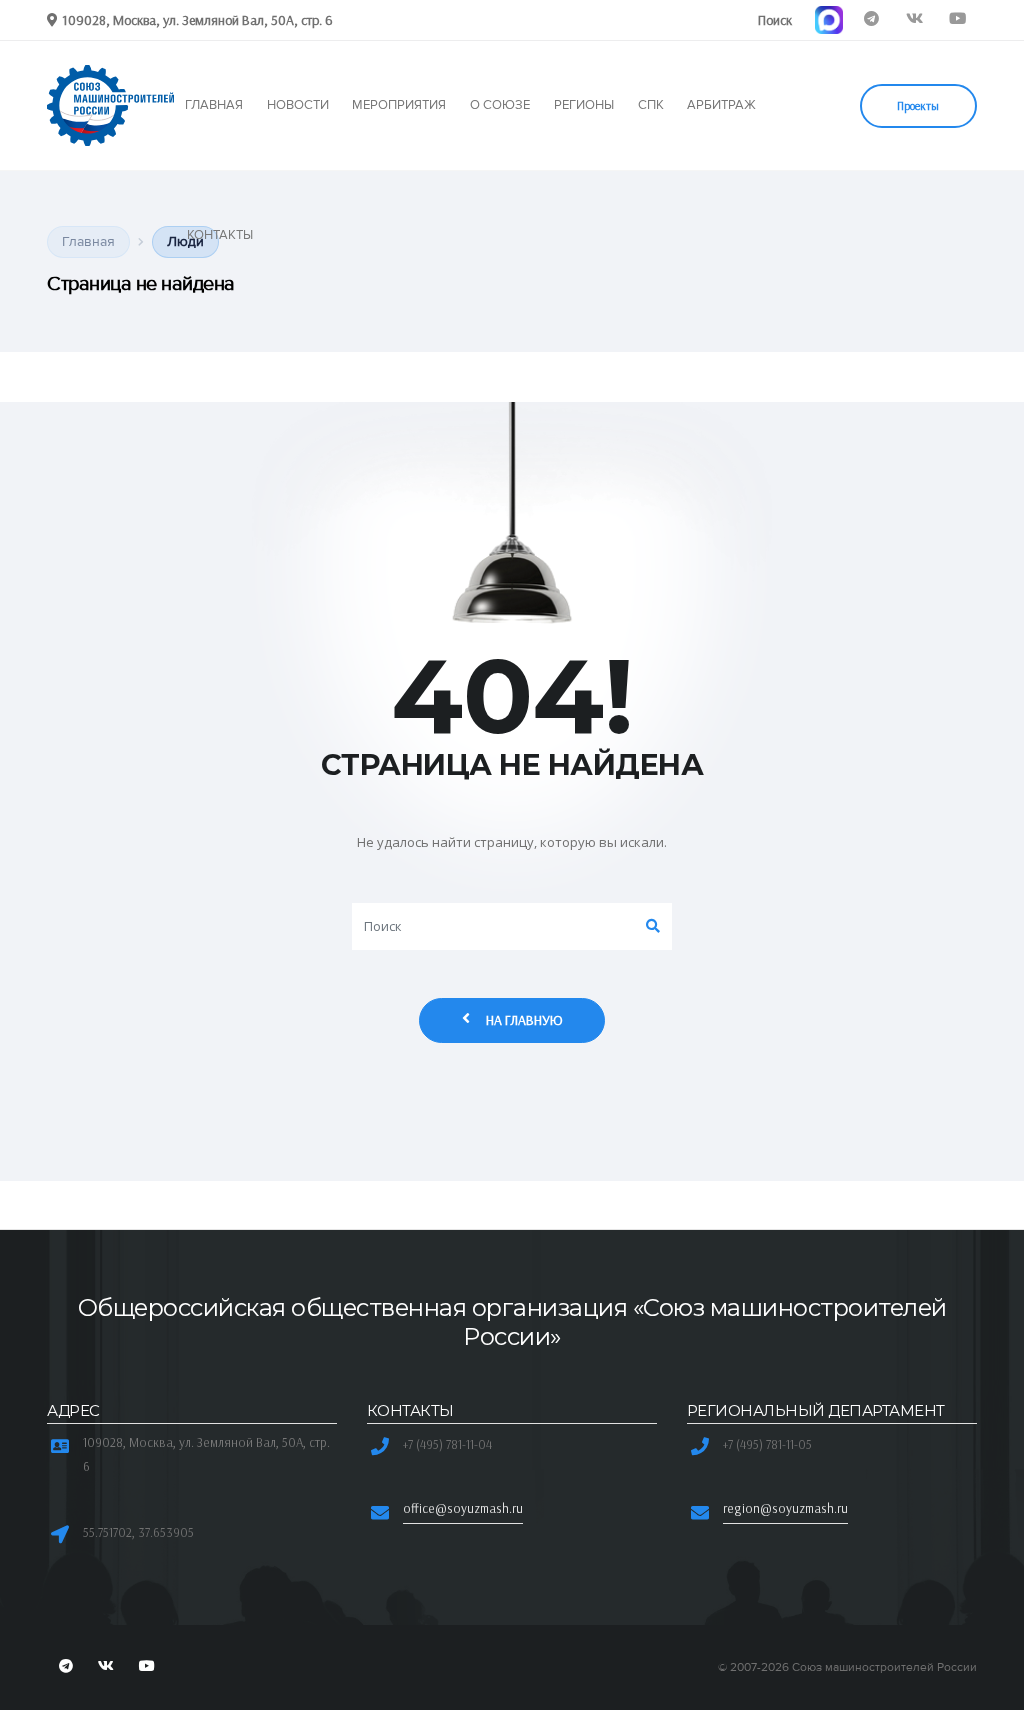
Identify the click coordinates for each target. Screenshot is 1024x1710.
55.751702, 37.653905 (138, 1532)
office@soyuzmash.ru (463, 1508)
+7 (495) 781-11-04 (447, 1444)
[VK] (914, 19)
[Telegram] (871, 19)
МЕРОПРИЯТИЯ (399, 105)
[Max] (828, 19)
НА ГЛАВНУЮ (524, 1020)
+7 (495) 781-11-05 (767, 1444)
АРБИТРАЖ (721, 105)
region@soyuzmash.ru (785, 1508)
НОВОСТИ (298, 105)
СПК (651, 105)
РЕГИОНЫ (584, 105)
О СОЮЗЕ (500, 105)
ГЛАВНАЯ (214, 105)
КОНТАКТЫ (220, 235)
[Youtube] (957, 19)
